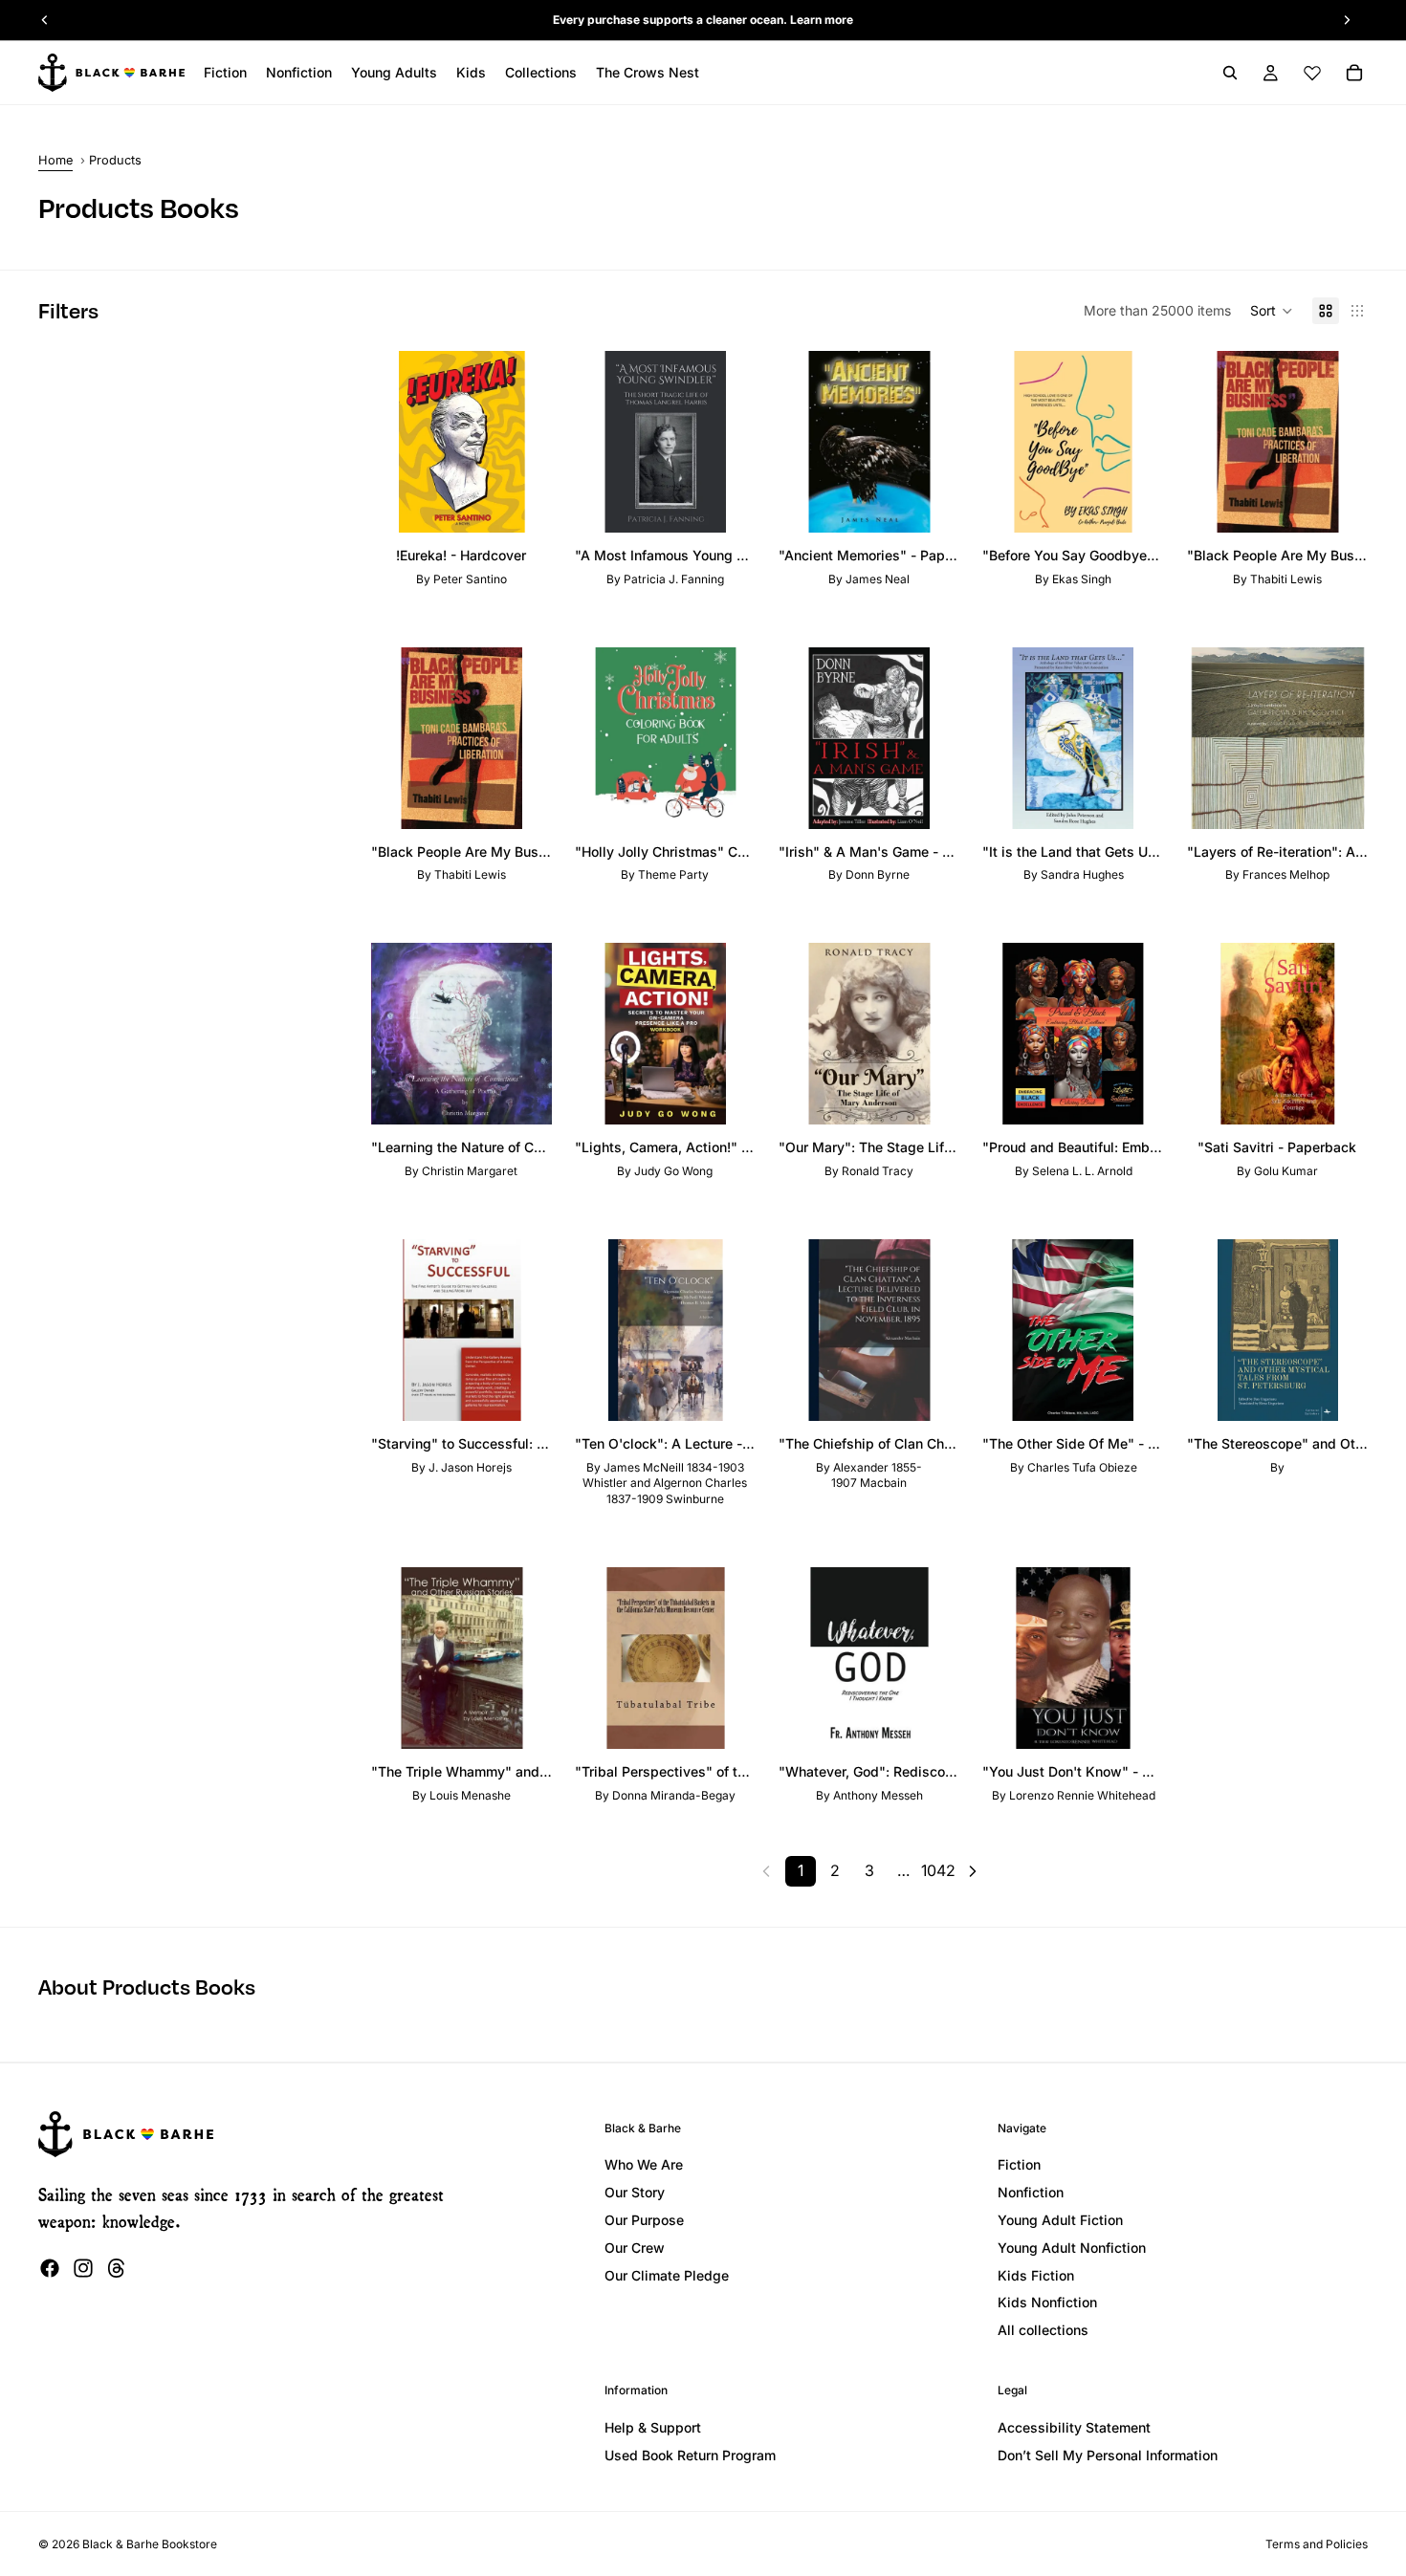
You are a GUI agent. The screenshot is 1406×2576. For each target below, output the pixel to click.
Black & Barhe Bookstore (150, 2544)
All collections (1043, 2330)
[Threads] (117, 2268)
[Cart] (1354, 73)
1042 (938, 1870)
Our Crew (635, 2248)
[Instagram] (83, 2268)
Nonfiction (1031, 2192)
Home (55, 160)
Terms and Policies (1317, 2544)
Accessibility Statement (1074, 2427)
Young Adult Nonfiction (1072, 2248)
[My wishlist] (1312, 73)
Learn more (822, 20)
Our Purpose (644, 2220)
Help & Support (653, 2427)
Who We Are (644, 2164)
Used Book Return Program (690, 2455)
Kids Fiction (1036, 2275)
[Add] (522, 503)
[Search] (1230, 73)
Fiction (1019, 2164)
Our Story (635, 2192)
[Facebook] (50, 2268)
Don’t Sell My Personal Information (1108, 2455)
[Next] (973, 1871)
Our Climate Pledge (667, 2275)
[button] (1272, 311)
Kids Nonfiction (1047, 2302)
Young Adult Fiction (1060, 2220)
